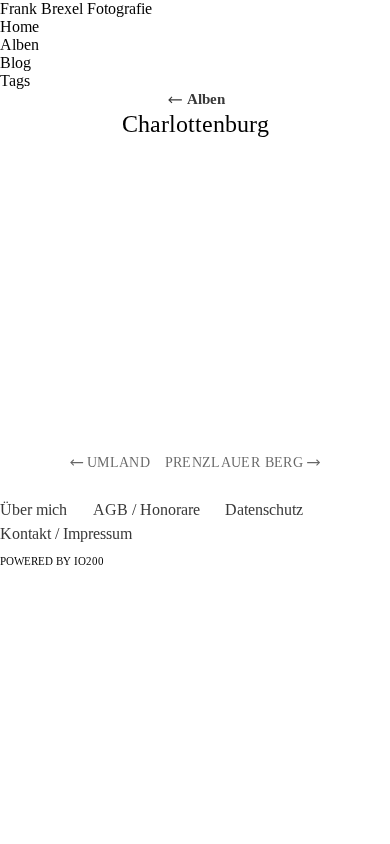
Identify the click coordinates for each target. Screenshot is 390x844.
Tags (15, 80)
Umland (118, 462)
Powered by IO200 (52, 561)
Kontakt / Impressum (66, 533)
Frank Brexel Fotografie (76, 8)
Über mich (33, 509)
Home (19, 26)
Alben (19, 44)
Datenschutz (264, 509)
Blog (15, 62)
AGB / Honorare (146, 509)
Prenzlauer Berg (234, 462)
